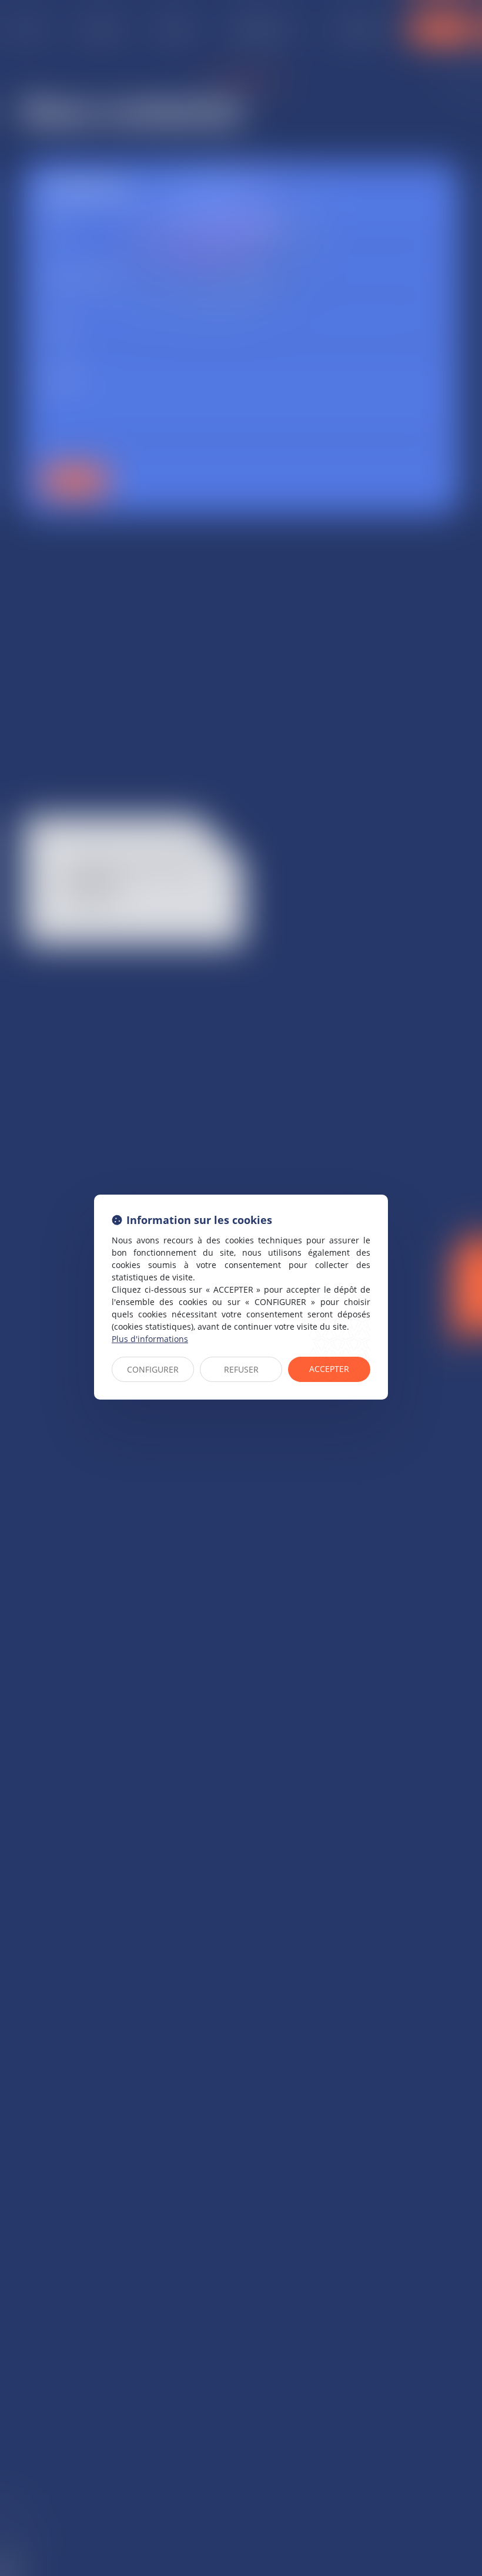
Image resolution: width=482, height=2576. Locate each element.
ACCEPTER (329, 1369)
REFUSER (241, 1369)
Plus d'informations (150, 1339)
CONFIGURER (153, 1369)
